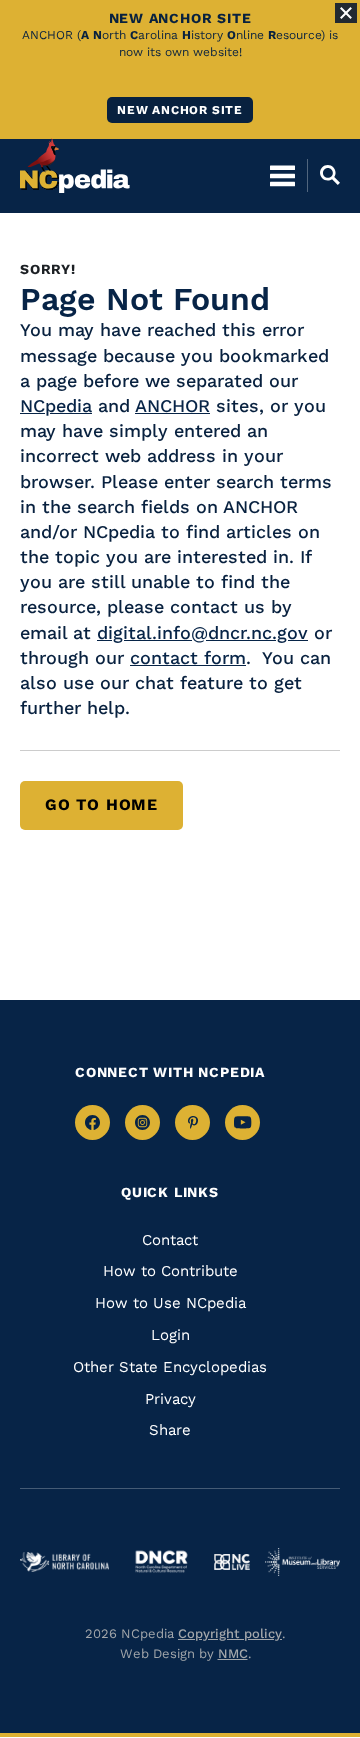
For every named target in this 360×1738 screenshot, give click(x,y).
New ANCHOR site (180, 110)
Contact (170, 1240)
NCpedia (56, 405)
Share (170, 1430)
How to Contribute (170, 1271)
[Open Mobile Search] (323, 175)
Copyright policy (230, 1633)
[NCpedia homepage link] (75, 166)
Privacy (170, 1399)
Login (170, 1335)
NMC (233, 1653)
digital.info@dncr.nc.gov (202, 632)
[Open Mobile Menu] (282, 175)
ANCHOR (172, 405)
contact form (188, 657)
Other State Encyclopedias (170, 1367)
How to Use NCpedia (170, 1303)
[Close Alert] (346, 13)
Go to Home (101, 804)
